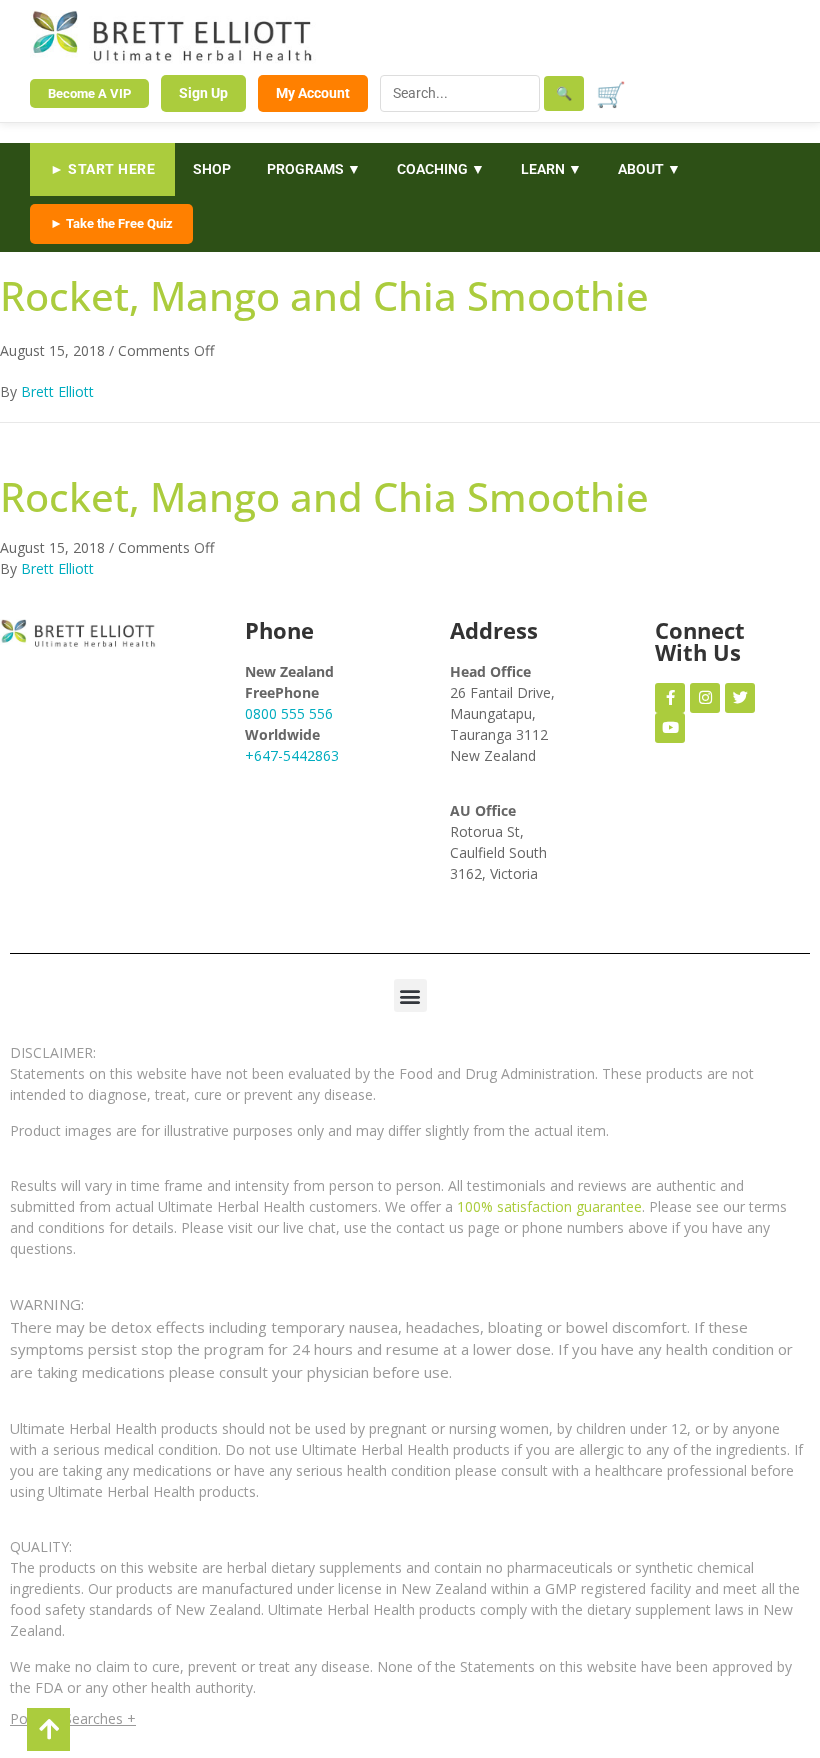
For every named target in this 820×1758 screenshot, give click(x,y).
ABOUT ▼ (649, 169)
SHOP (212, 169)
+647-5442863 (292, 755)
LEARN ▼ (551, 169)
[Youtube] (670, 728)
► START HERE (102, 169)
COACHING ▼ (441, 169)
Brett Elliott (57, 391)
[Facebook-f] (670, 698)
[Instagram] (705, 698)
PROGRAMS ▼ (314, 169)
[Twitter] (740, 698)
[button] (410, 995)
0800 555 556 (289, 713)
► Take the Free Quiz (111, 223)
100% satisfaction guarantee (549, 1206)
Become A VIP (89, 93)
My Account (313, 93)
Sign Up (203, 93)
